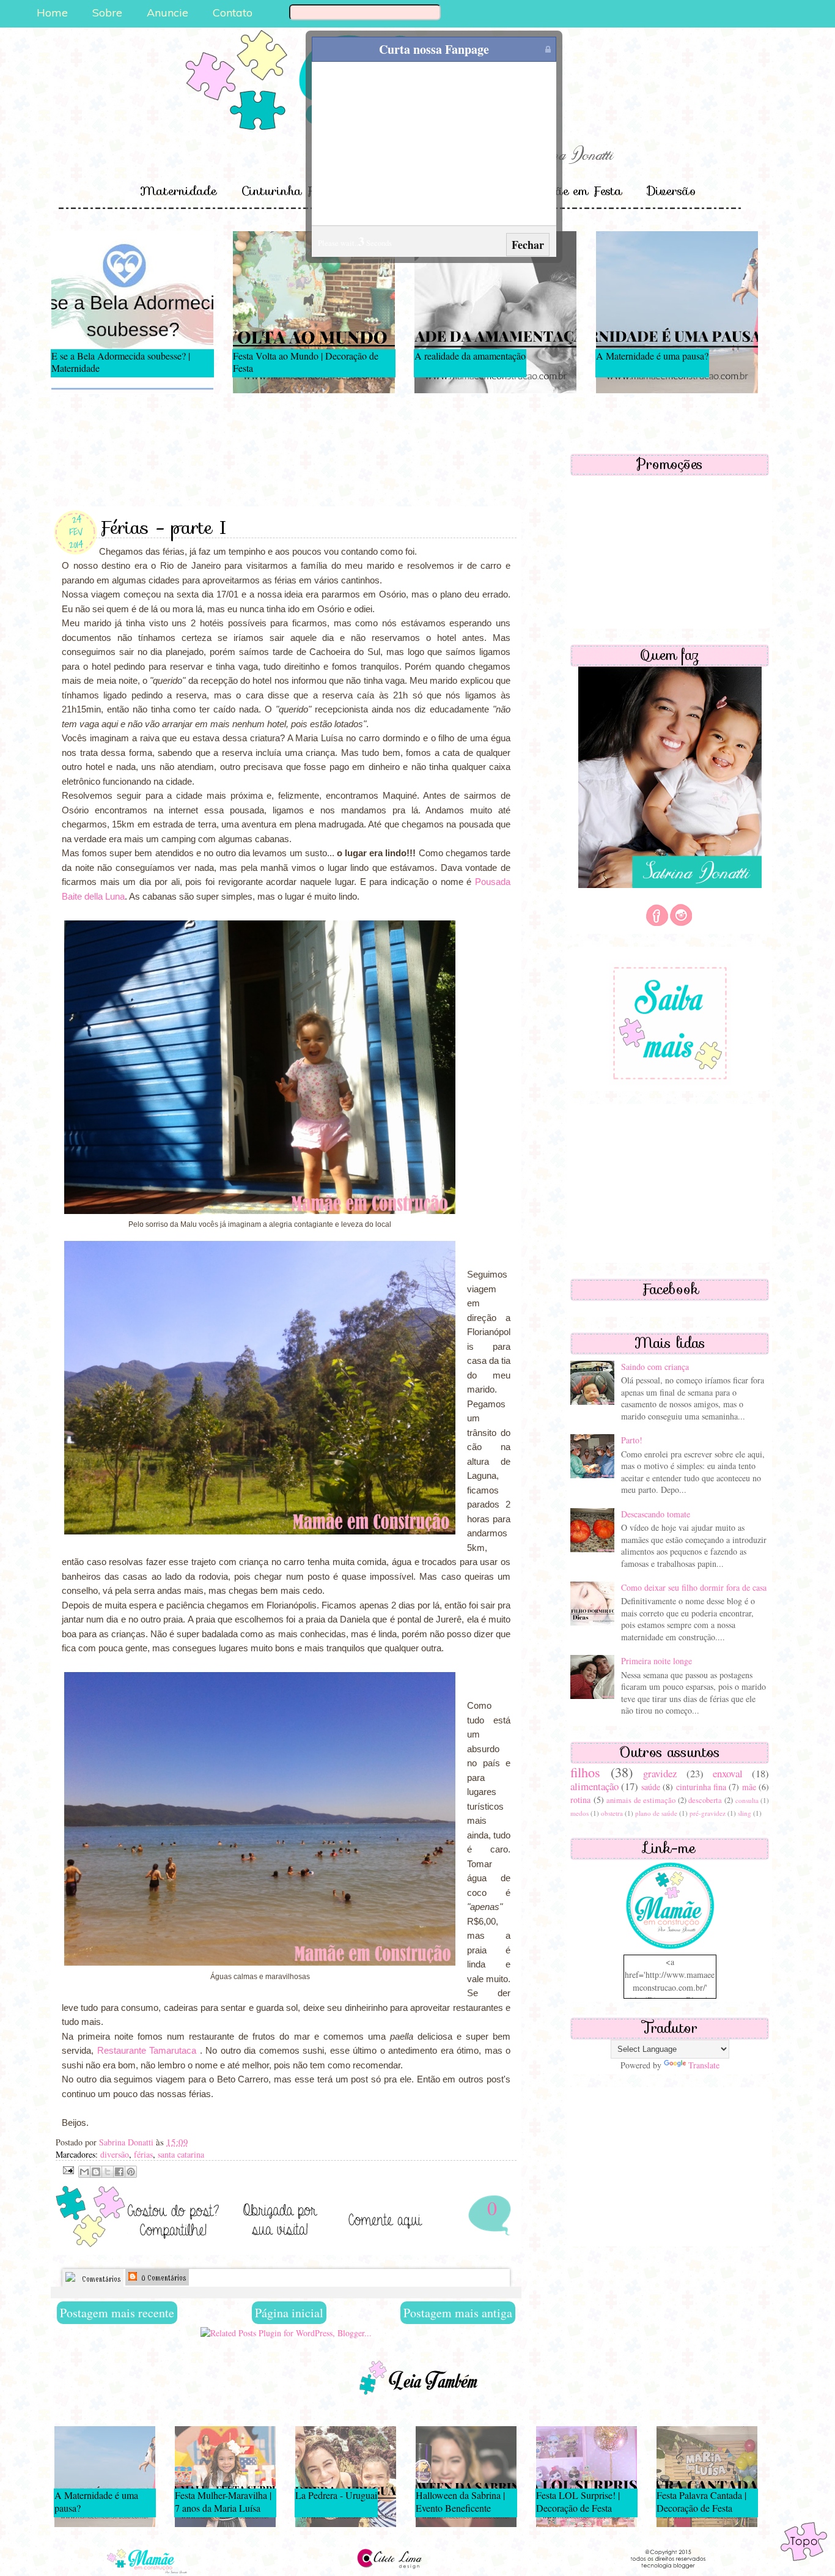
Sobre (107, 13)
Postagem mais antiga (458, 2313)
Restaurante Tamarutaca (147, 2050)
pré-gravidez (708, 1813)
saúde (651, 1787)
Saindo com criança (655, 1367)
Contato (233, 13)
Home (52, 13)
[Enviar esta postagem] (67, 2169)
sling (745, 1813)
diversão (115, 2154)
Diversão (671, 191)
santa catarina (181, 2154)
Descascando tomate (656, 1514)
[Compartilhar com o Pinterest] (131, 2172)
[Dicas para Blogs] (670, 1948)
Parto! (632, 1440)
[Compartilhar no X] (108, 2172)
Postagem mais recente (117, 2313)
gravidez (660, 1773)
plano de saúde (656, 1813)
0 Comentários (162, 2278)
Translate (704, 2065)
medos (579, 1813)
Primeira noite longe (657, 1661)
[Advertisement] (286, 458)
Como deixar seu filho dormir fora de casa (694, 1587)
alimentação (594, 1786)
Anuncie (167, 13)
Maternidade (178, 191)
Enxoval (379, 191)
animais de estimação (641, 1800)
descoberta (705, 1800)
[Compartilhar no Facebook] (119, 2172)
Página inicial (289, 2313)
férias (143, 2154)
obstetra (612, 1813)
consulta (747, 1800)
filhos (585, 1772)
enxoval (728, 1773)
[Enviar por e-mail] (84, 2172)
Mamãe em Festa (572, 191)
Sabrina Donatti (127, 2142)
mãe (749, 1787)
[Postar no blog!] (96, 2172)
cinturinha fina (701, 1787)
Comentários (100, 2279)
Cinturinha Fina (287, 191)
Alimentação (461, 191)
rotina (580, 1800)
